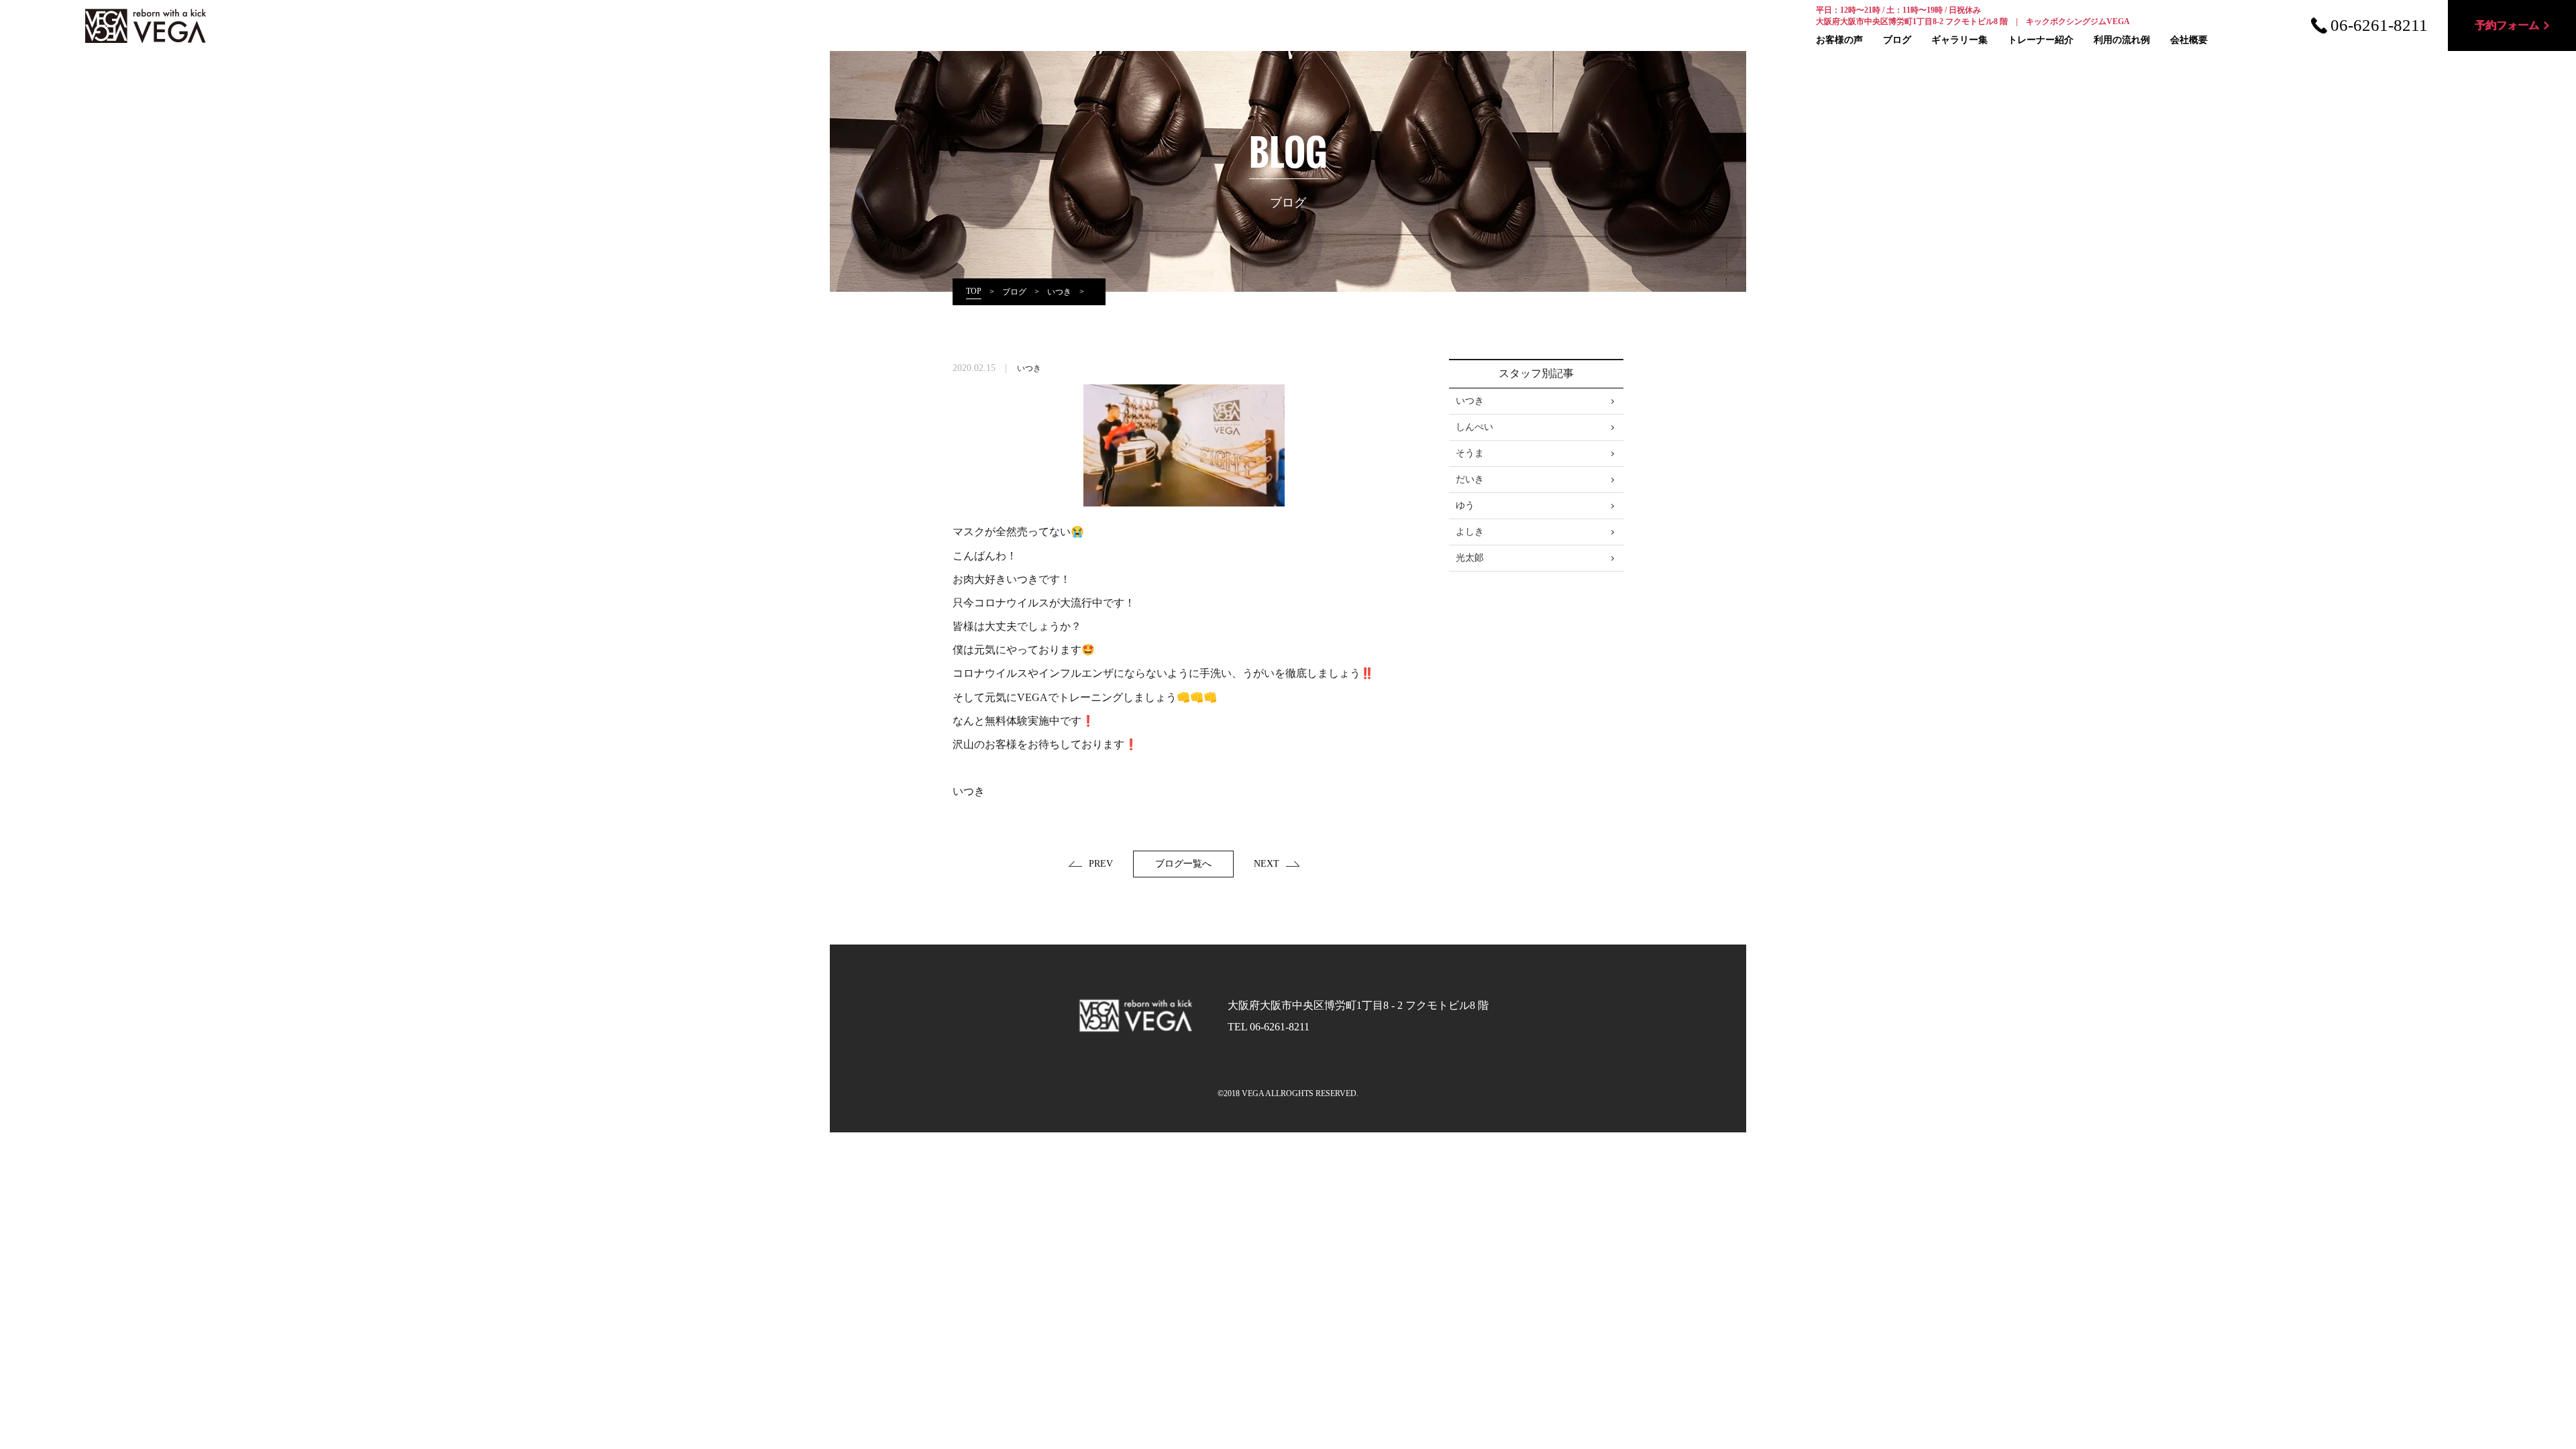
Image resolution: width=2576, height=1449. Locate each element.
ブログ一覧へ (1183, 864)
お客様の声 (1839, 40)
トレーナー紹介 (2041, 40)
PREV (1101, 864)
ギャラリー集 (1960, 40)
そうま (1470, 453)
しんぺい (1474, 427)
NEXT (1267, 864)
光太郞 (1470, 558)
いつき (1029, 368)
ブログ (1897, 40)
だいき (1470, 479)
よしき (1470, 532)
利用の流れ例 (2122, 40)
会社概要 (2189, 40)
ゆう (1465, 505)
